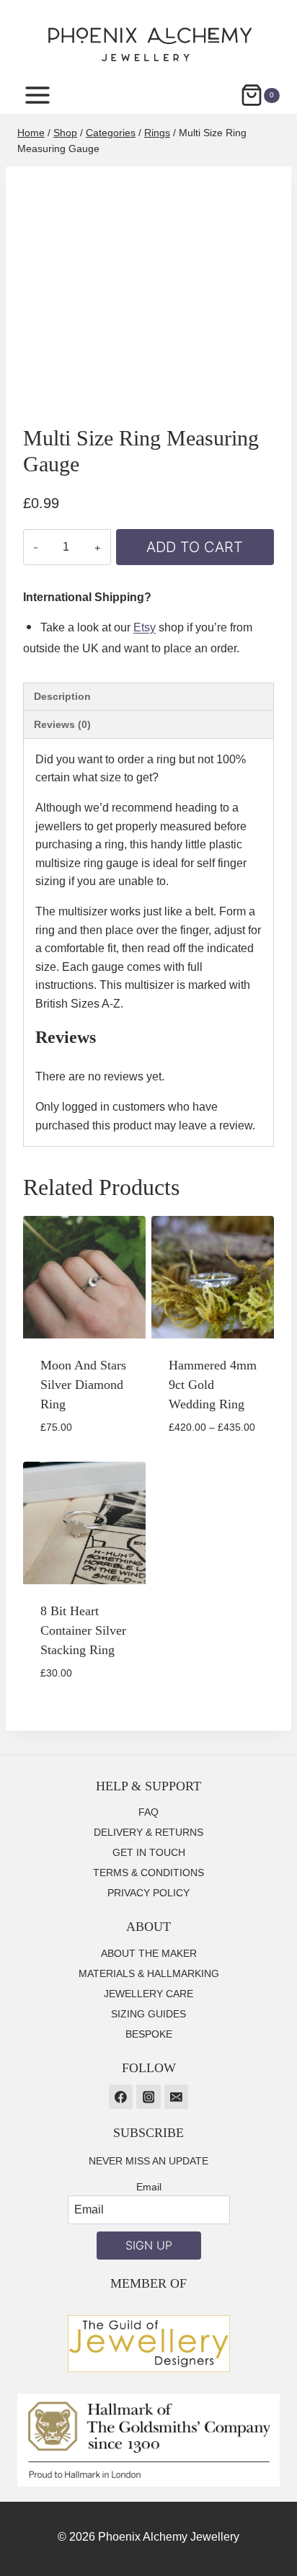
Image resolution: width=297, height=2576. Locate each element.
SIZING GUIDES (148, 2014)
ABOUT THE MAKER (149, 1953)
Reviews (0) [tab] (62, 724)
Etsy (145, 627)
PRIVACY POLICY (148, 1893)
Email (149, 2187)
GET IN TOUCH (149, 1852)
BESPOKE (149, 2034)
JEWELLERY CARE (148, 1994)
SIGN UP (149, 2245)
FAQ (148, 1812)
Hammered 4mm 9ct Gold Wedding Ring (213, 1385)
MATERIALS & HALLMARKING (149, 1973)
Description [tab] (62, 696)
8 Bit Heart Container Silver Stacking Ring (83, 1630)
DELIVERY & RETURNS (148, 1832)
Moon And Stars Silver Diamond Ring (83, 1385)
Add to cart (195, 547)
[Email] (177, 2097)
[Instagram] (148, 2097)
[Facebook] (121, 2097)
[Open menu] (45, 96)
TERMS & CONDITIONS (148, 1873)
